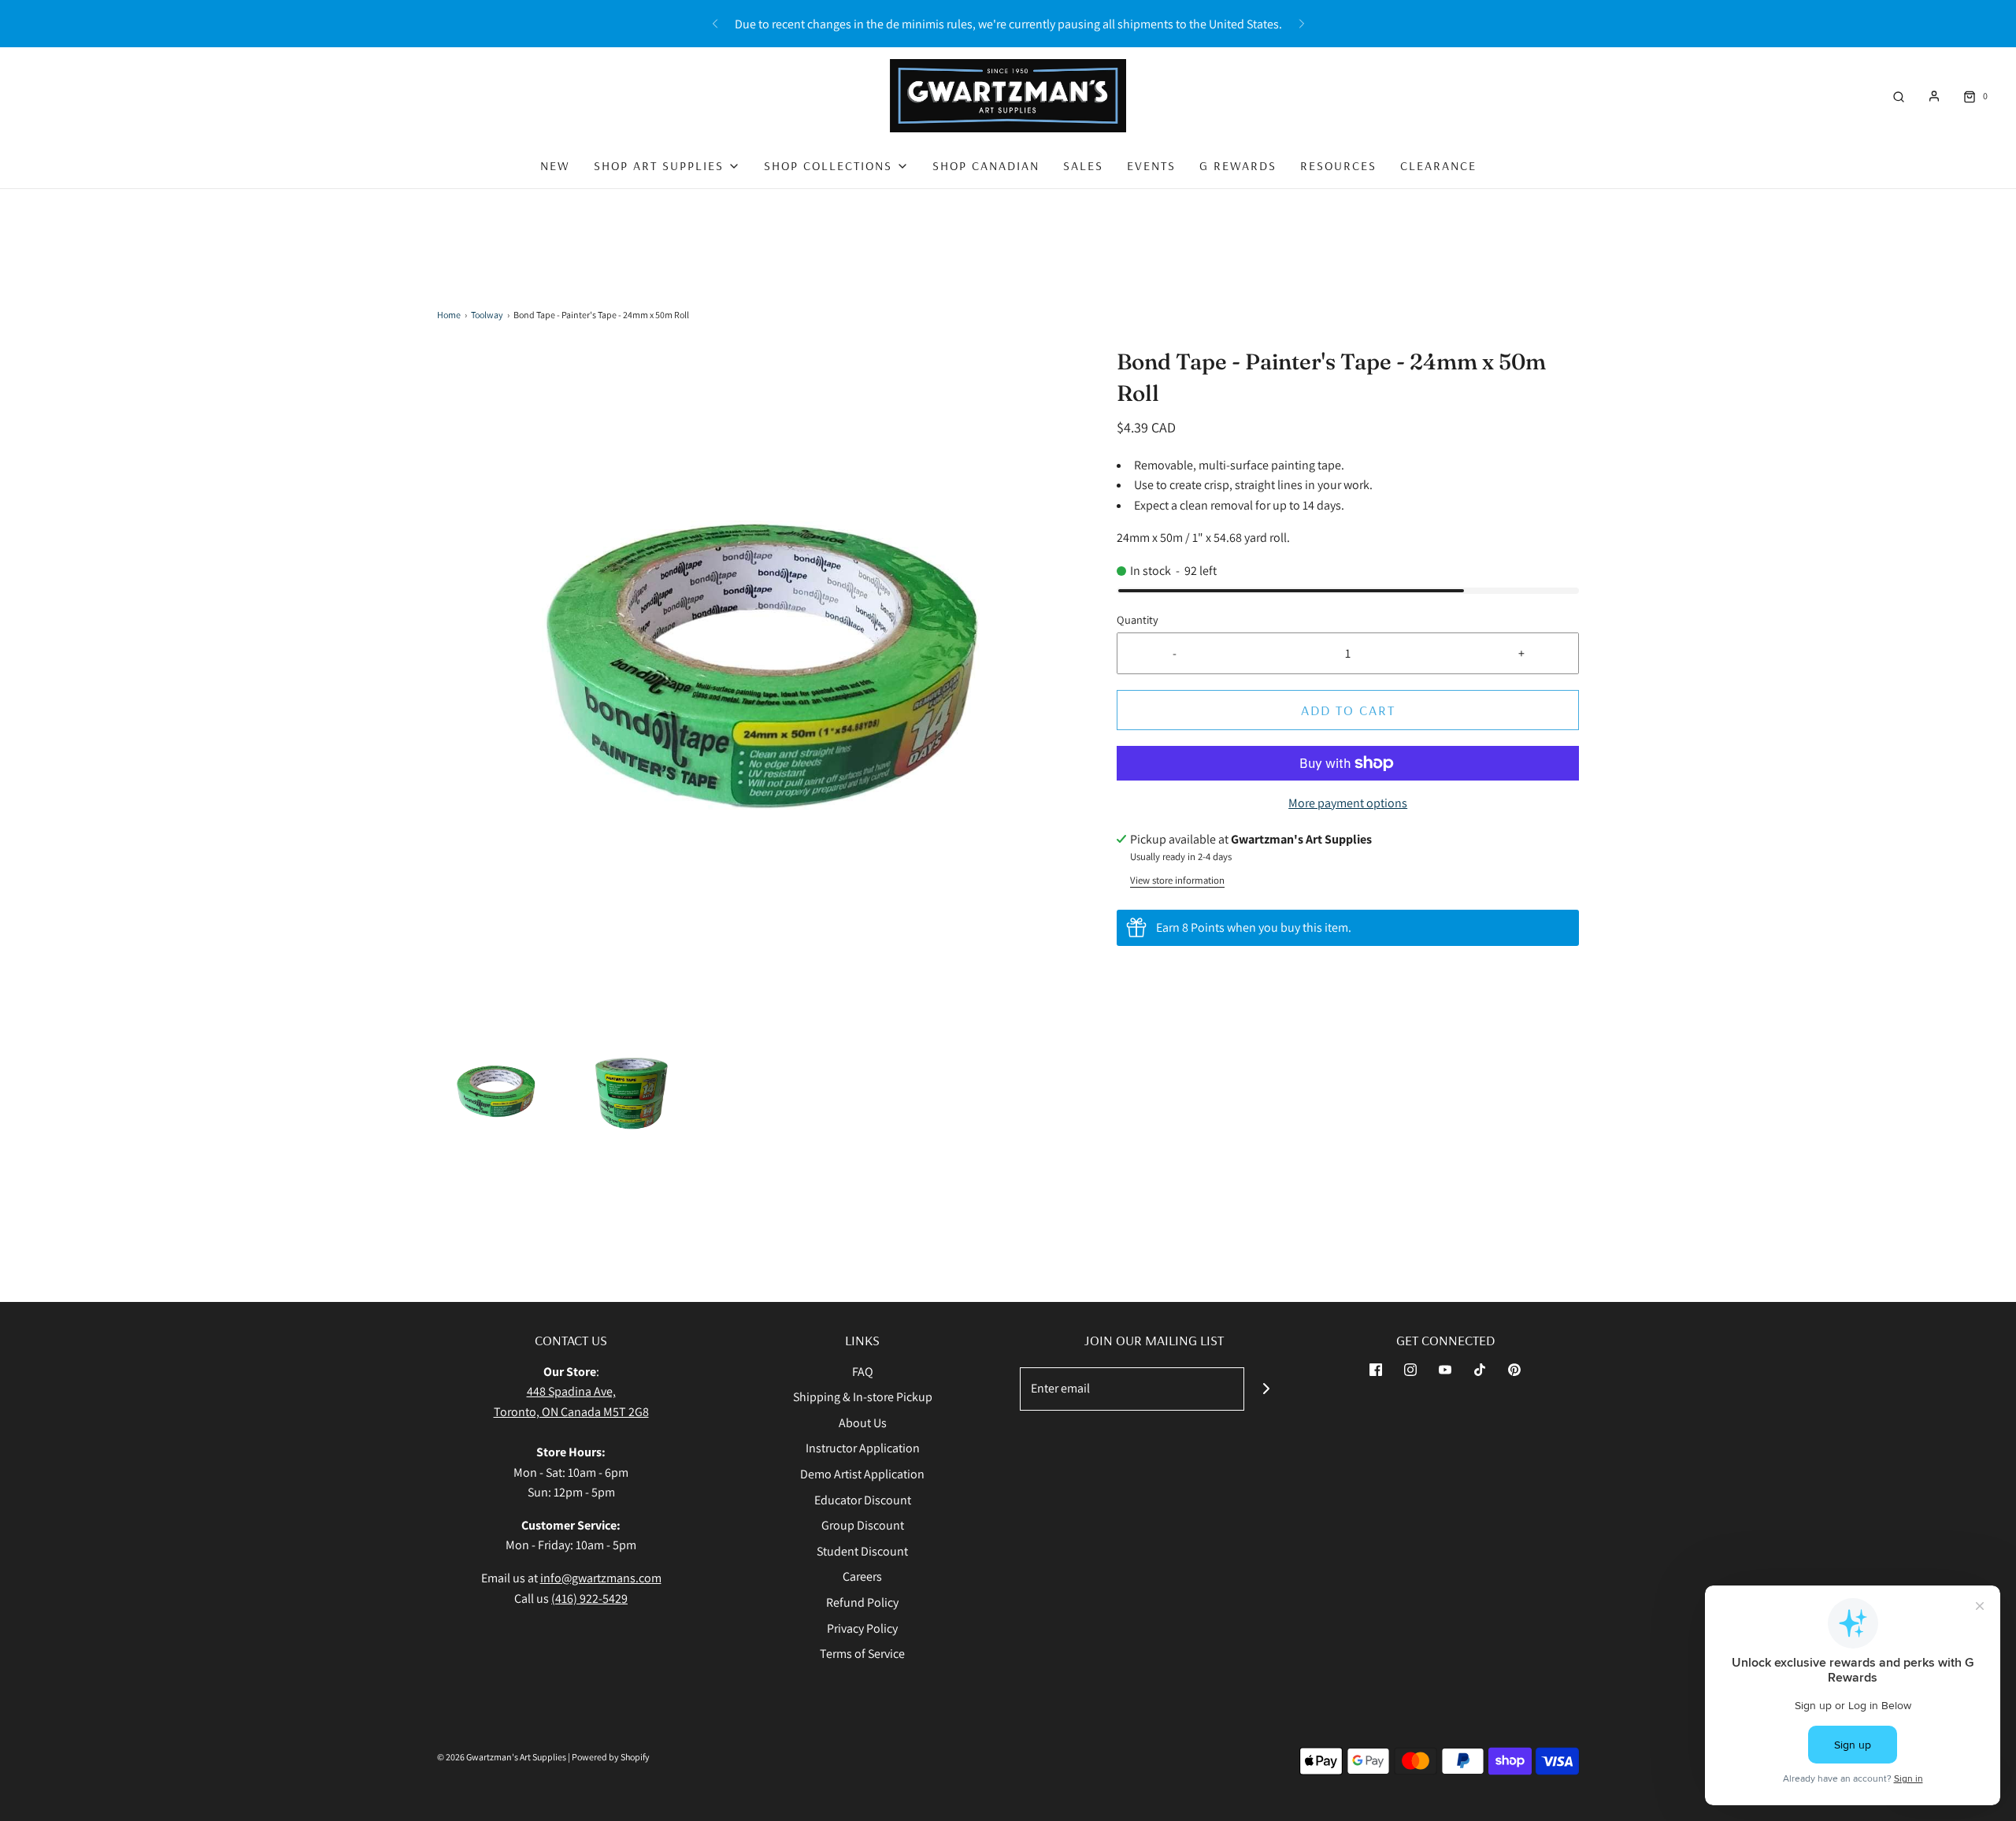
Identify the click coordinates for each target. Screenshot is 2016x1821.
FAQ (863, 1372)
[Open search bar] (1899, 96)
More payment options (1348, 803)
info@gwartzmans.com (601, 1578)
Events (1151, 165)
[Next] (1302, 24)
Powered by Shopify (611, 1757)
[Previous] (715, 24)
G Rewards (1238, 165)
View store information (1177, 880)
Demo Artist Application (862, 1474)
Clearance (1438, 165)
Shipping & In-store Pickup (863, 1397)
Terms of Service (862, 1654)
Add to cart (1348, 710)
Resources (1338, 165)
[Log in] (1934, 96)
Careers (862, 1576)
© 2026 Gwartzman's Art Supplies (502, 1757)
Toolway (487, 315)
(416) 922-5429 (589, 1598)
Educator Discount (863, 1500)
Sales (1083, 165)
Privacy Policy (862, 1628)
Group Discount (863, 1525)
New (555, 165)
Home (449, 315)
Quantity (1138, 619)
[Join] (1266, 1389)
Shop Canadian (986, 165)
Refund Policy (862, 1602)
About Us (863, 1423)
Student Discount (862, 1551)
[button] (497, 1093)
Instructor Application (863, 1448)
